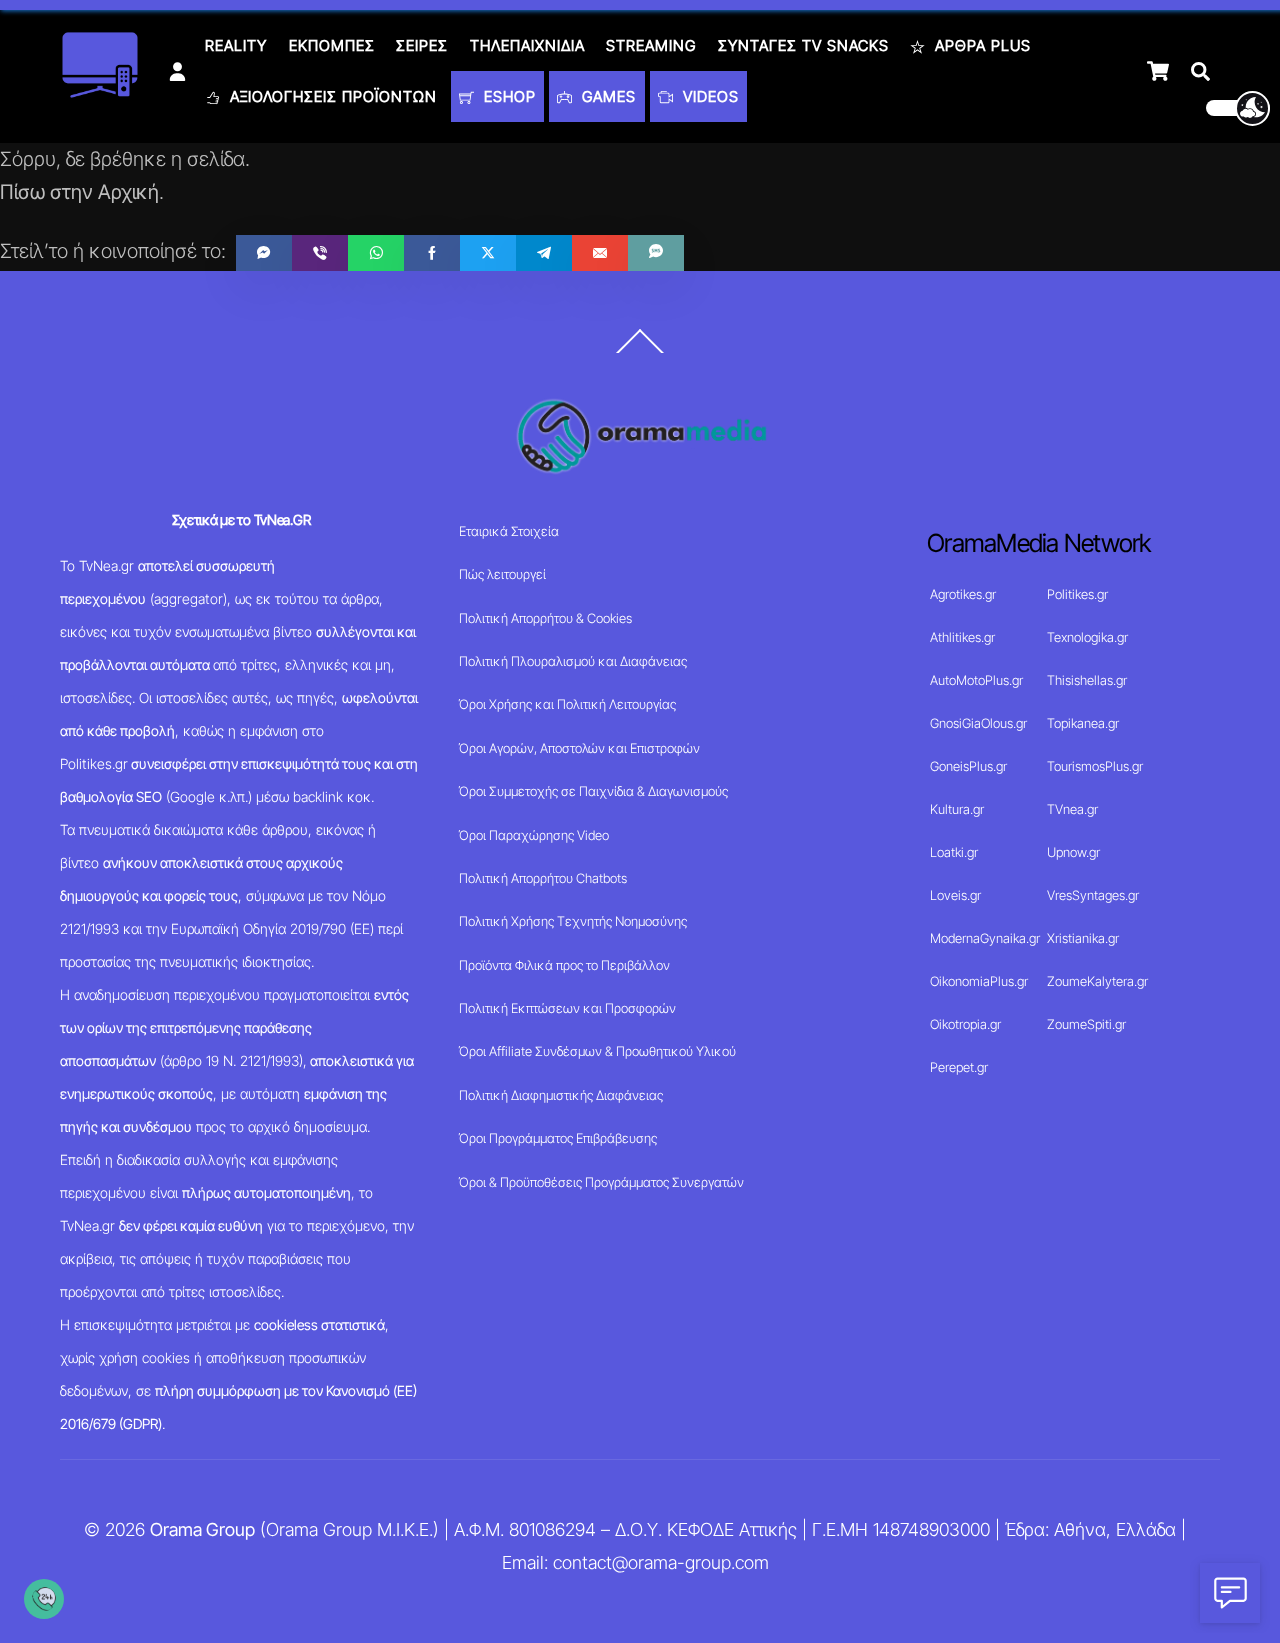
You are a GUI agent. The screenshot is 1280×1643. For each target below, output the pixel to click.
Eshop (507, 96)
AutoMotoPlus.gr (976, 680)
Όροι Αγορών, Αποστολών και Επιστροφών (579, 748)
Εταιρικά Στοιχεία (509, 531)
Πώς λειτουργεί (502, 574)
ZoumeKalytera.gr (1097, 981)
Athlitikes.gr (962, 637)
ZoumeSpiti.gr (1086, 1024)
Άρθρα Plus (980, 45)
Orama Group (202, 1529)
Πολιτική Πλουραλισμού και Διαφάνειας (573, 661)
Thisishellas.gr (1087, 680)
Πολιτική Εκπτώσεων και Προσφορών (567, 1008)
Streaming (651, 45)
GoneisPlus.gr (968, 766)
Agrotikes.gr (963, 594)
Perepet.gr (959, 1067)
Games (606, 96)
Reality (236, 45)
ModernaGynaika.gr (985, 938)
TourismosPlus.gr (1095, 766)
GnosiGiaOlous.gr (978, 723)
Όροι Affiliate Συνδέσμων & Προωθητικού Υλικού (597, 1051)
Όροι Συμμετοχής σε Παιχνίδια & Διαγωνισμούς (593, 791)
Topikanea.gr (1083, 723)
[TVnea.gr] (100, 91)
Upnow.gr (1073, 852)
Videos (708, 96)
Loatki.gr (954, 852)
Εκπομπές (332, 45)
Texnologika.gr (1087, 637)
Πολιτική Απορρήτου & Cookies (545, 618)
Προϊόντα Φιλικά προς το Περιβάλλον (564, 965)
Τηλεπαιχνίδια (527, 45)
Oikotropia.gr (965, 1024)
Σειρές (422, 45)
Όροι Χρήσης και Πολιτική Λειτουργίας (567, 704)
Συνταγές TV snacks (803, 45)
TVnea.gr (1072, 809)
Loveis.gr (955, 895)
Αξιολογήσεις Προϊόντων (331, 96)
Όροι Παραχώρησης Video (534, 835)
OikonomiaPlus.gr (979, 981)
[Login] (177, 71)
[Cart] (1158, 71)
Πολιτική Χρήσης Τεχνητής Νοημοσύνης (573, 921)
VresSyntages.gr (1093, 895)
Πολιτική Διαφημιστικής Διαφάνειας (561, 1095)
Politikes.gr (1077, 594)
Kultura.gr (957, 809)
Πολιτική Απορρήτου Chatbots (543, 878)
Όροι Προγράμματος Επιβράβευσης (558, 1138)
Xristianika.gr (1083, 938)
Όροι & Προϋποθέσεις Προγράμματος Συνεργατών (601, 1182)
